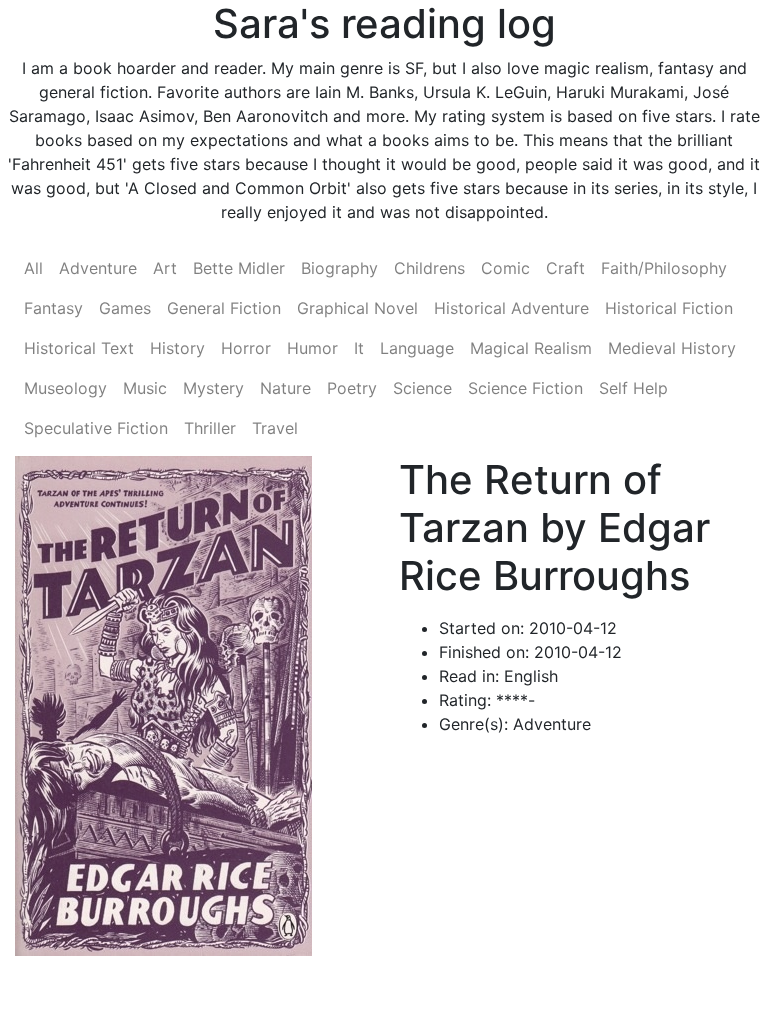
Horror (246, 348)
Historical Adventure (511, 308)
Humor (312, 348)
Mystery (213, 388)
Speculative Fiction (96, 428)
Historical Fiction (669, 308)
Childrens (429, 268)
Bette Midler (239, 268)
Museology (65, 388)
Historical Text (79, 348)
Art (165, 268)
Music (145, 388)
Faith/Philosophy (664, 268)
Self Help (633, 388)
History (177, 348)
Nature (285, 388)
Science (422, 388)
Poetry (352, 388)
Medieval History (672, 348)
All (33, 268)
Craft (565, 268)
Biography (339, 268)
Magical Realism (531, 348)
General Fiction (224, 308)
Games (125, 308)
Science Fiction (525, 388)
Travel (275, 428)
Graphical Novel (357, 308)
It (359, 348)
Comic (505, 268)
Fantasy (53, 308)
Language (417, 348)
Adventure (98, 268)
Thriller (210, 428)
